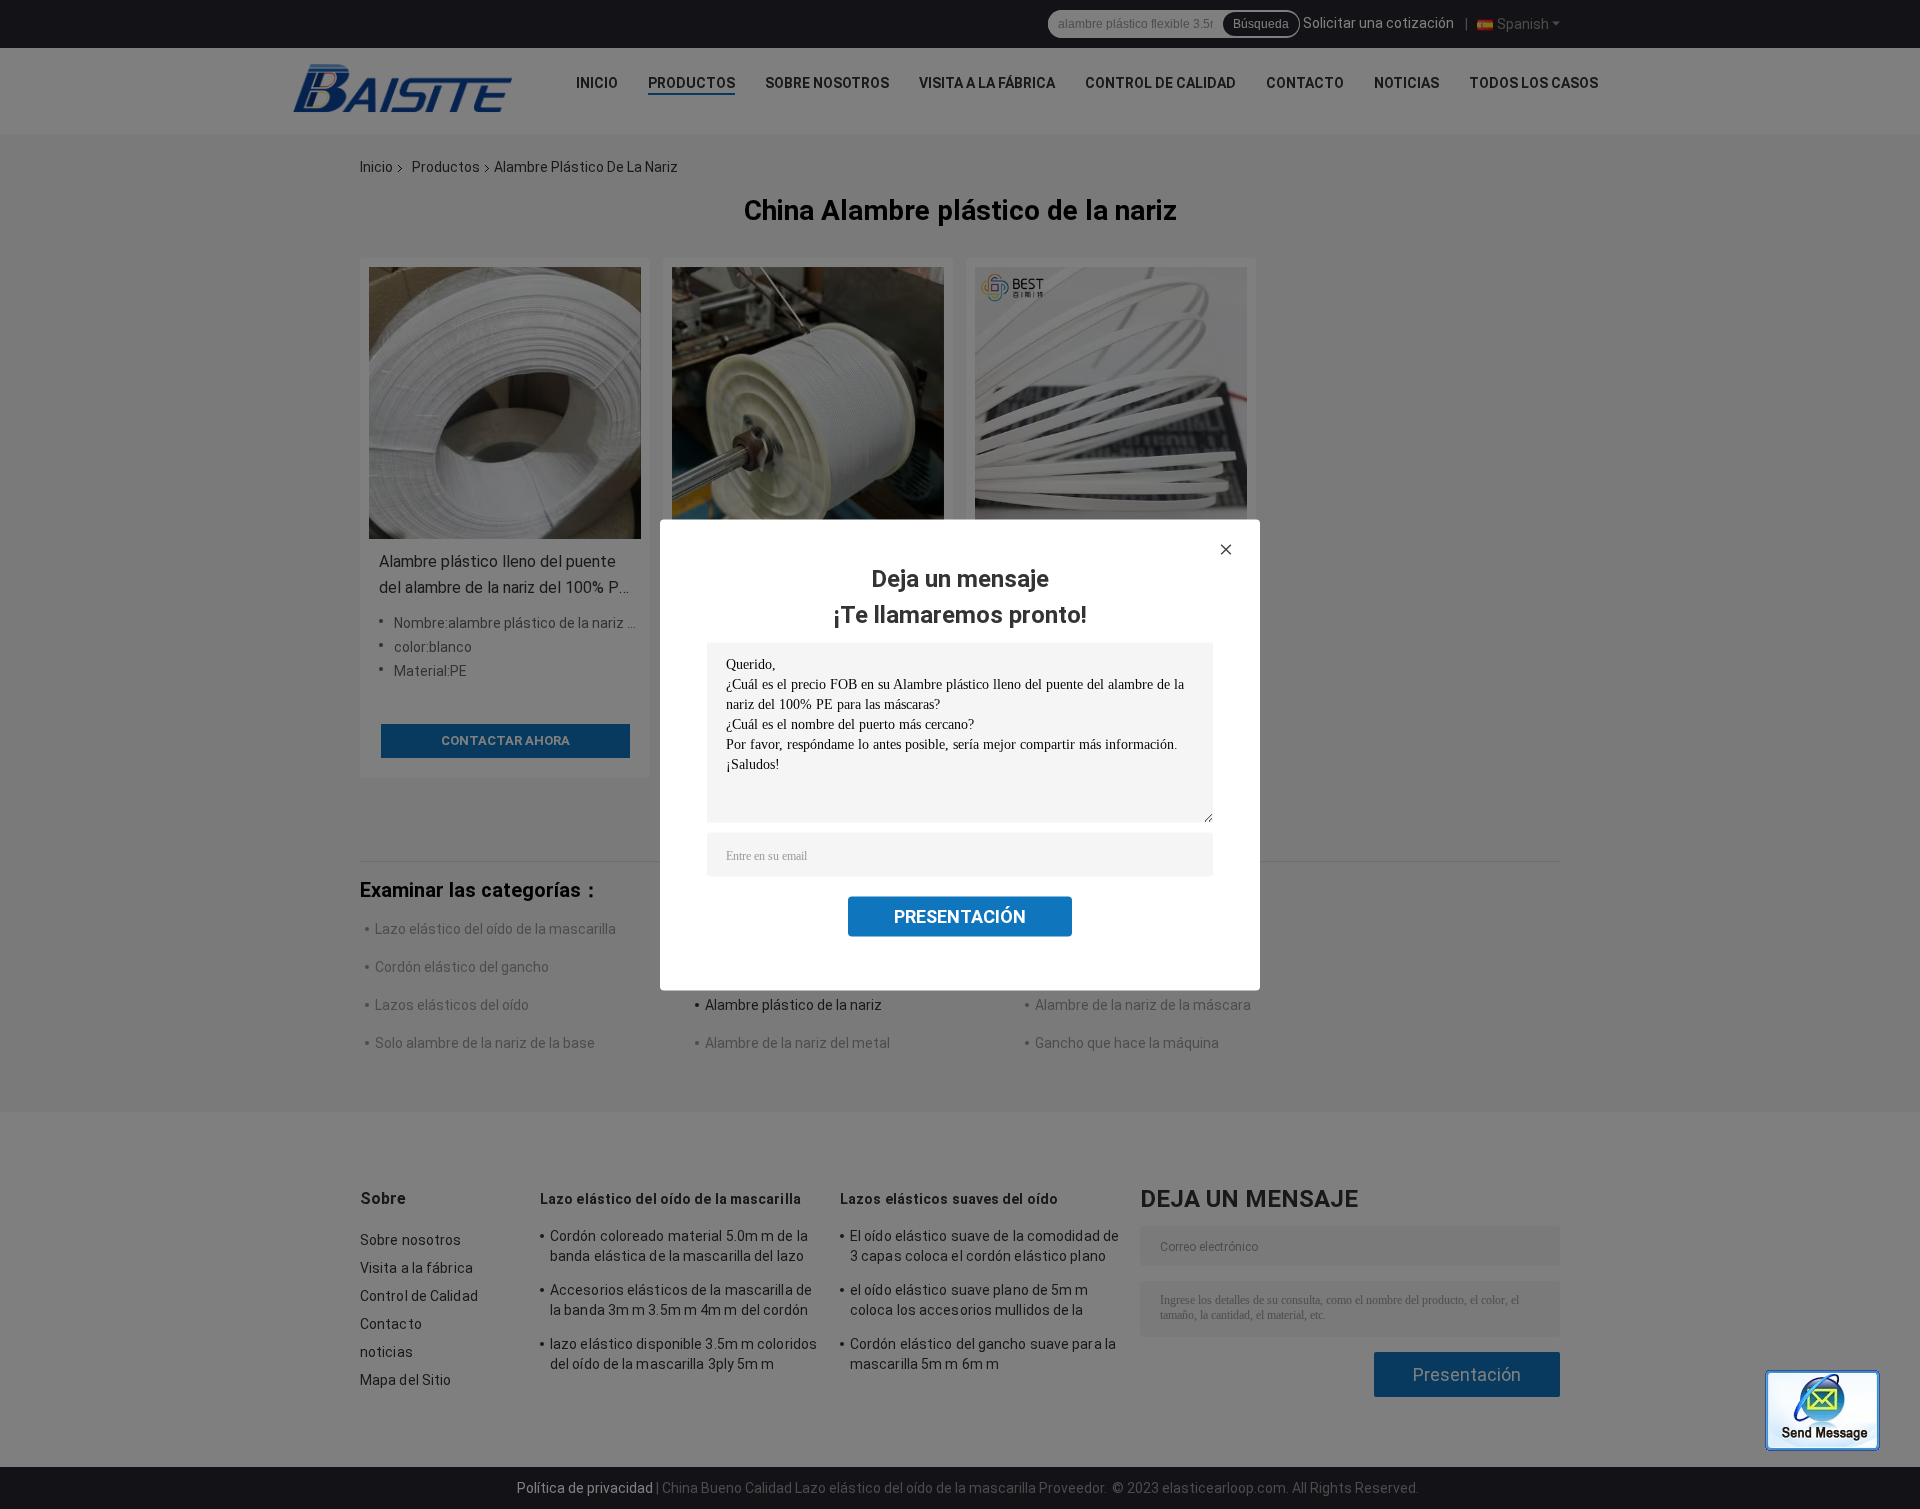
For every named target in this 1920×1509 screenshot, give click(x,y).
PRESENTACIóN (960, 915)
